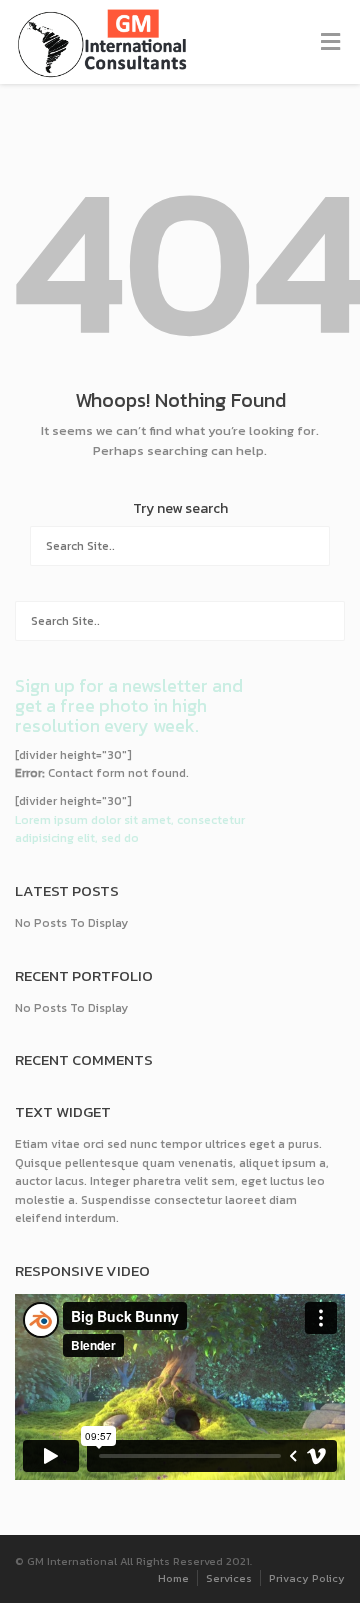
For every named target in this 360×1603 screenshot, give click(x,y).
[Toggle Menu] (330, 43)
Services (229, 1578)
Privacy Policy (307, 1578)
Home (173, 1578)
